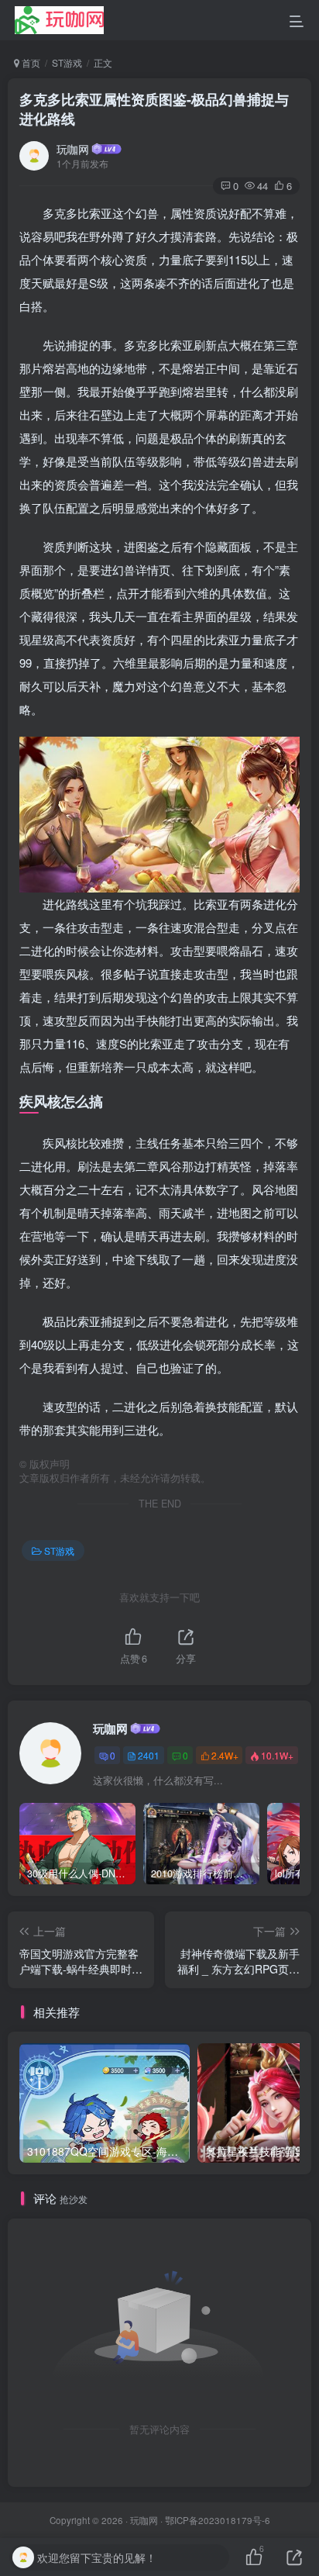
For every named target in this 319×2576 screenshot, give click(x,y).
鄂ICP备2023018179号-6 (218, 2520)
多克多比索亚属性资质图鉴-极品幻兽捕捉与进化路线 (154, 109)
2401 (149, 1755)
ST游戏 (67, 62)
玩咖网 (73, 149)
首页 (30, 62)
